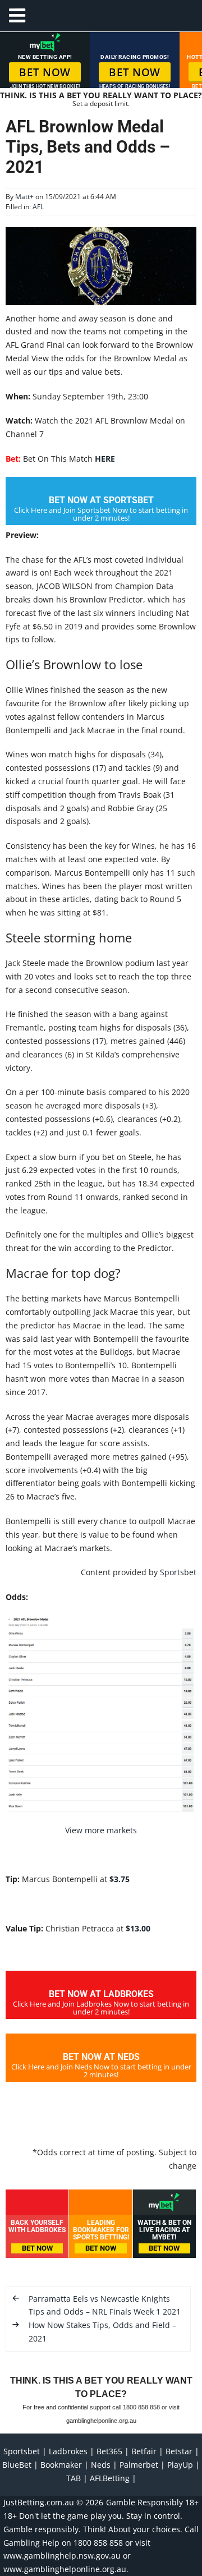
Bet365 (109, 2451)
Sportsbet (178, 1572)
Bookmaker (61, 2465)
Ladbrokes (68, 2451)
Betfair (144, 2451)
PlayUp (180, 2465)
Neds (101, 2465)
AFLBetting (110, 2478)
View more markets (101, 1830)
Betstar (179, 2451)
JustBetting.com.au (39, 2502)
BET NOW (45, 72)
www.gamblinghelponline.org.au (65, 2569)
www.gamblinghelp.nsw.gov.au (62, 2556)
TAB (74, 2478)
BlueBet (17, 2465)
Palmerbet (139, 2465)
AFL (38, 207)
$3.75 (120, 1879)
